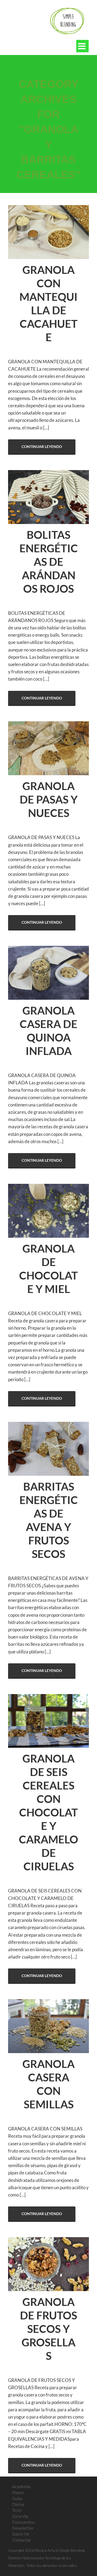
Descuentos (23, 2522)
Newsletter (23, 2528)
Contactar (22, 2540)
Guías (17, 2498)
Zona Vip (20, 2516)
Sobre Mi (21, 2534)
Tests (17, 2510)
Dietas (18, 2504)
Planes (18, 2492)
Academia (21, 2486)
